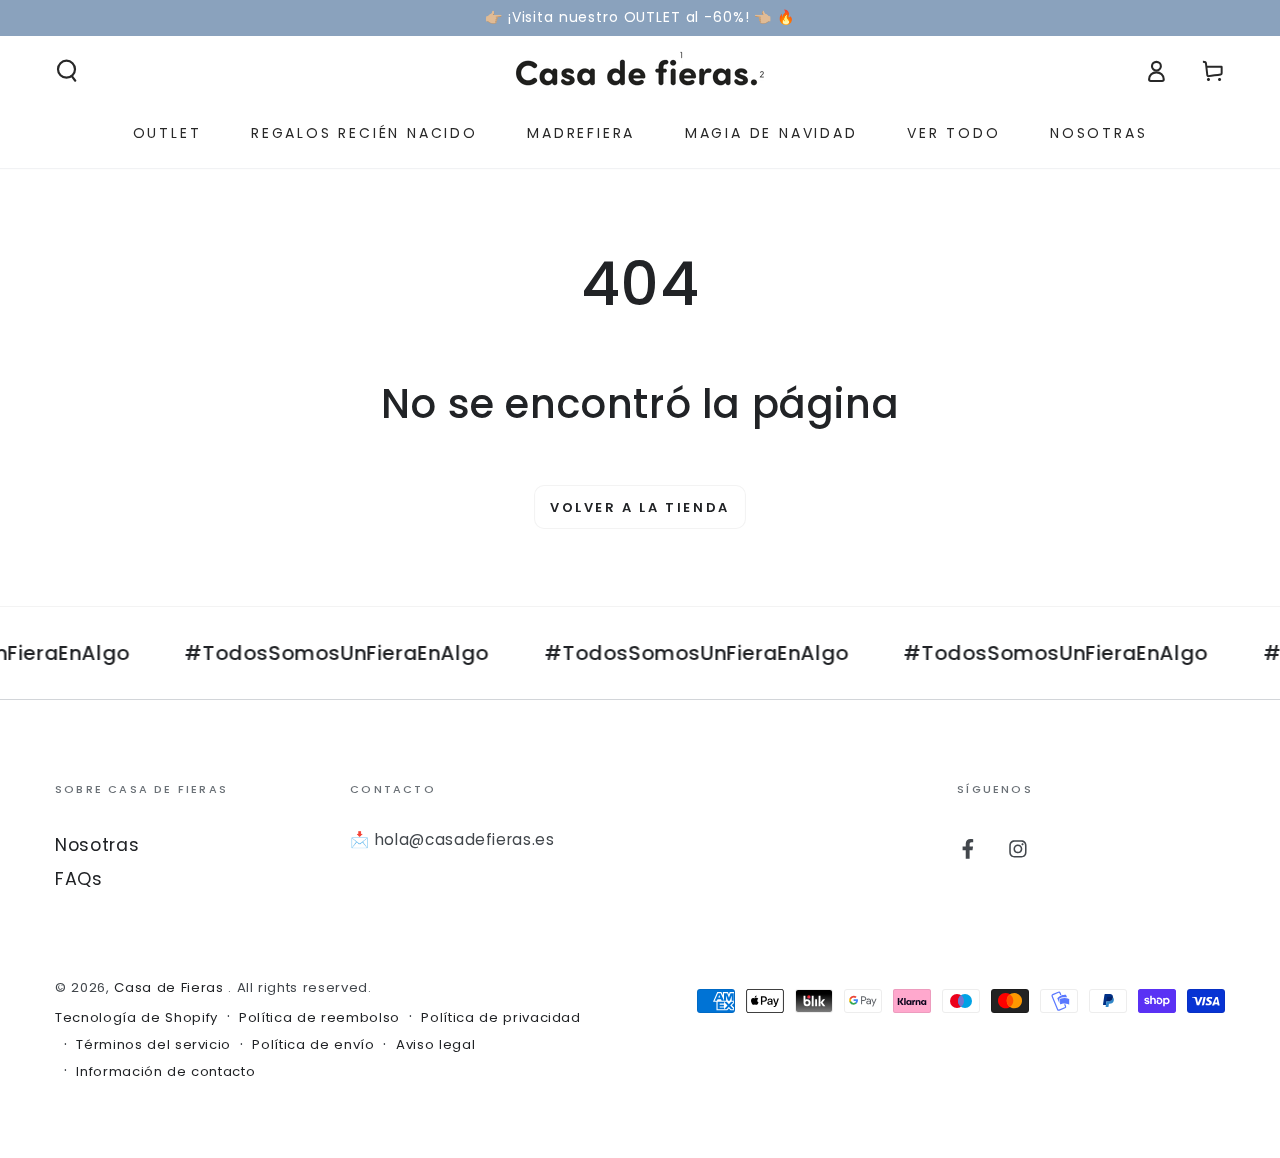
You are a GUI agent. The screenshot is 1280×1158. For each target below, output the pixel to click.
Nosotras (97, 845)
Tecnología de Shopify (136, 1018)
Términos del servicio (153, 1045)
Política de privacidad (501, 1018)
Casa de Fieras (171, 987)
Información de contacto (165, 1072)
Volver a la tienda (640, 507)
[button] (67, 71)
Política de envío (313, 1045)
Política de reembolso (319, 1018)
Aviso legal (435, 1045)
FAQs (79, 879)
